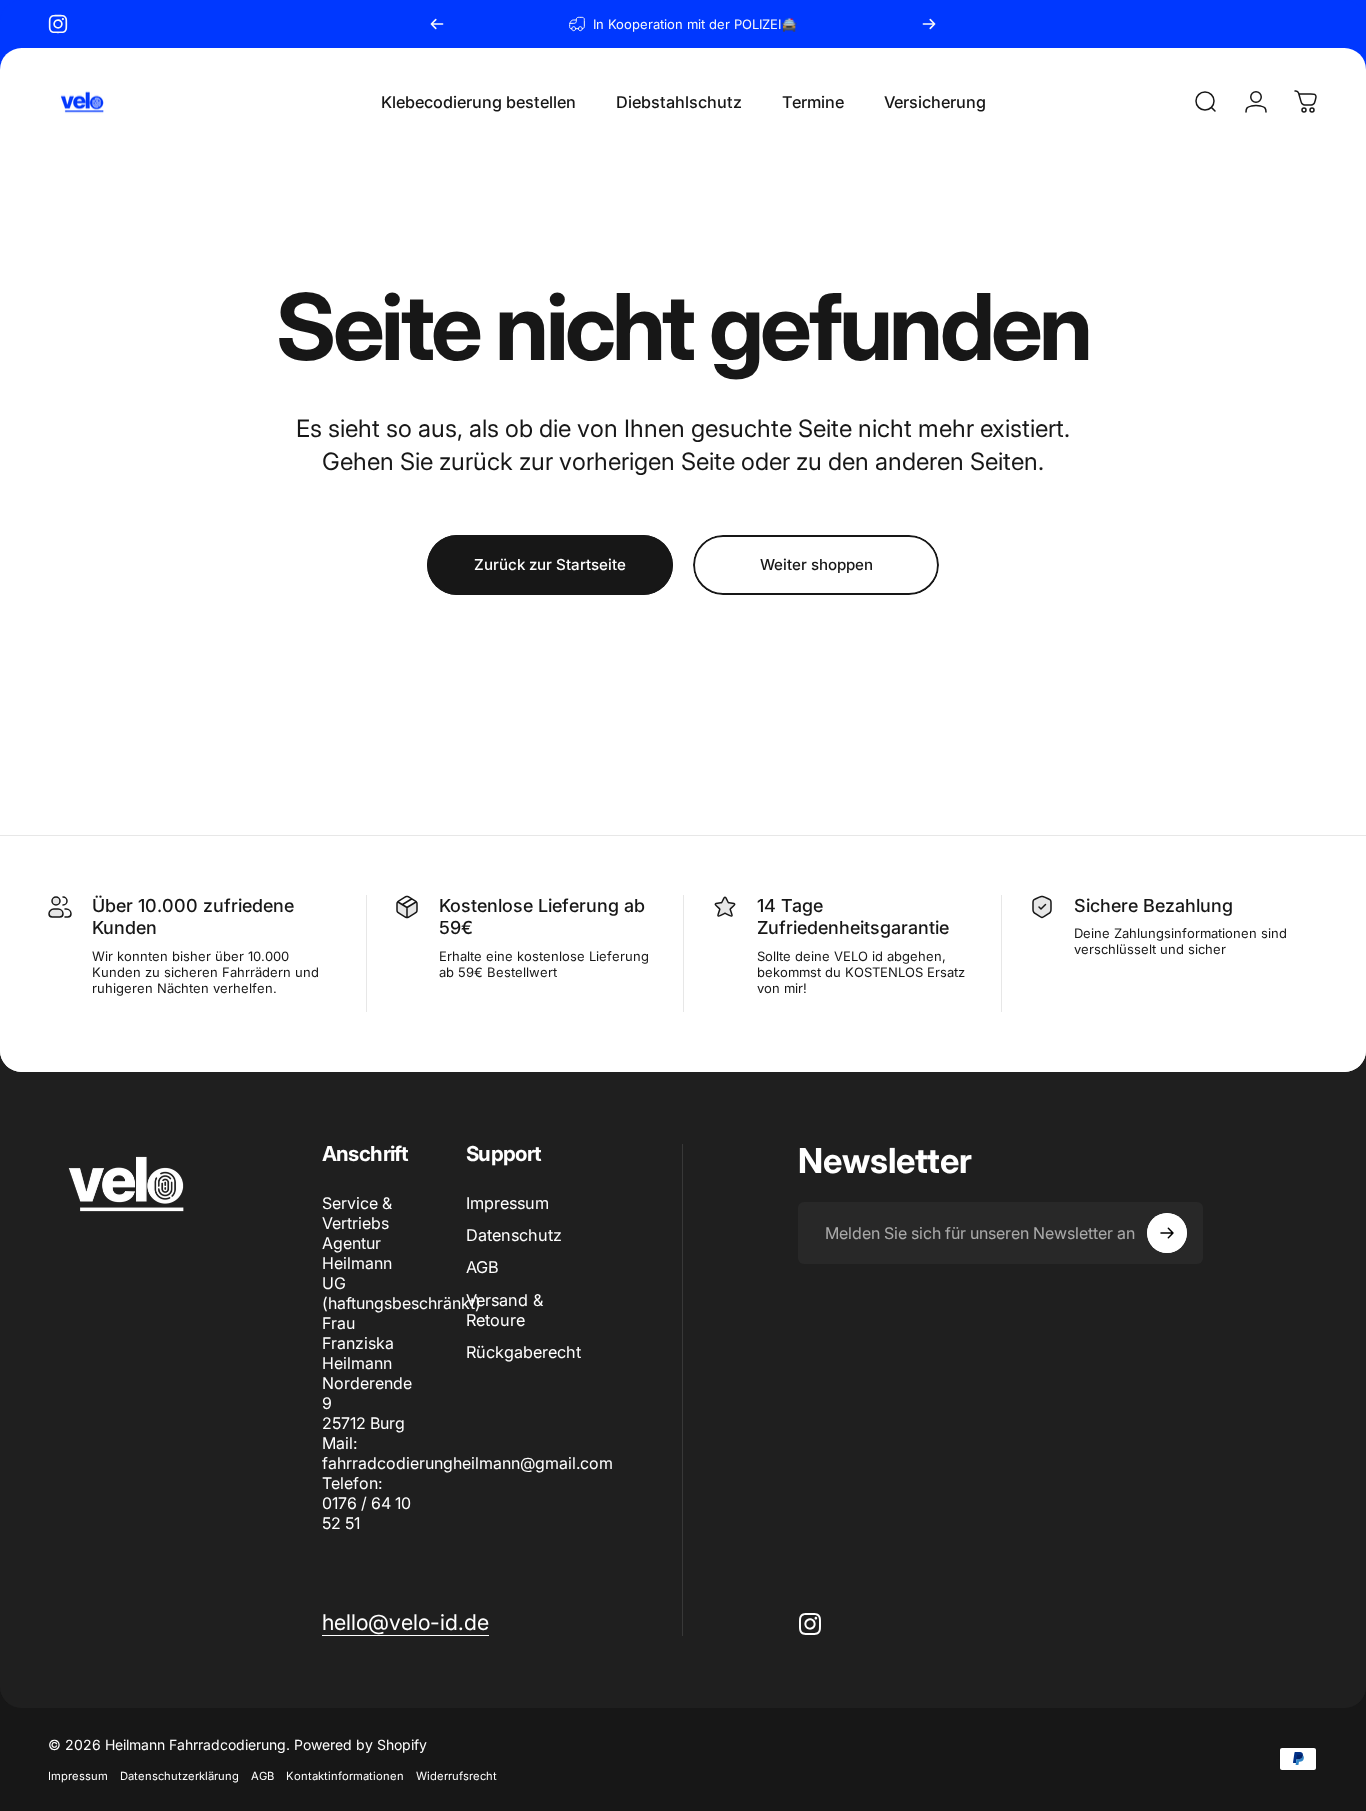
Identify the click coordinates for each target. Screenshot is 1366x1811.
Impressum (507, 1203)
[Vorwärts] (929, 24)
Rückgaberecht (523, 1352)
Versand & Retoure (504, 1310)
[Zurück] (437, 24)
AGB (482, 1267)
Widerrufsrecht (456, 1776)
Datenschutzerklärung (179, 1776)
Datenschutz (514, 1235)
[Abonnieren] (1167, 1233)
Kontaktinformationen (345, 1776)
